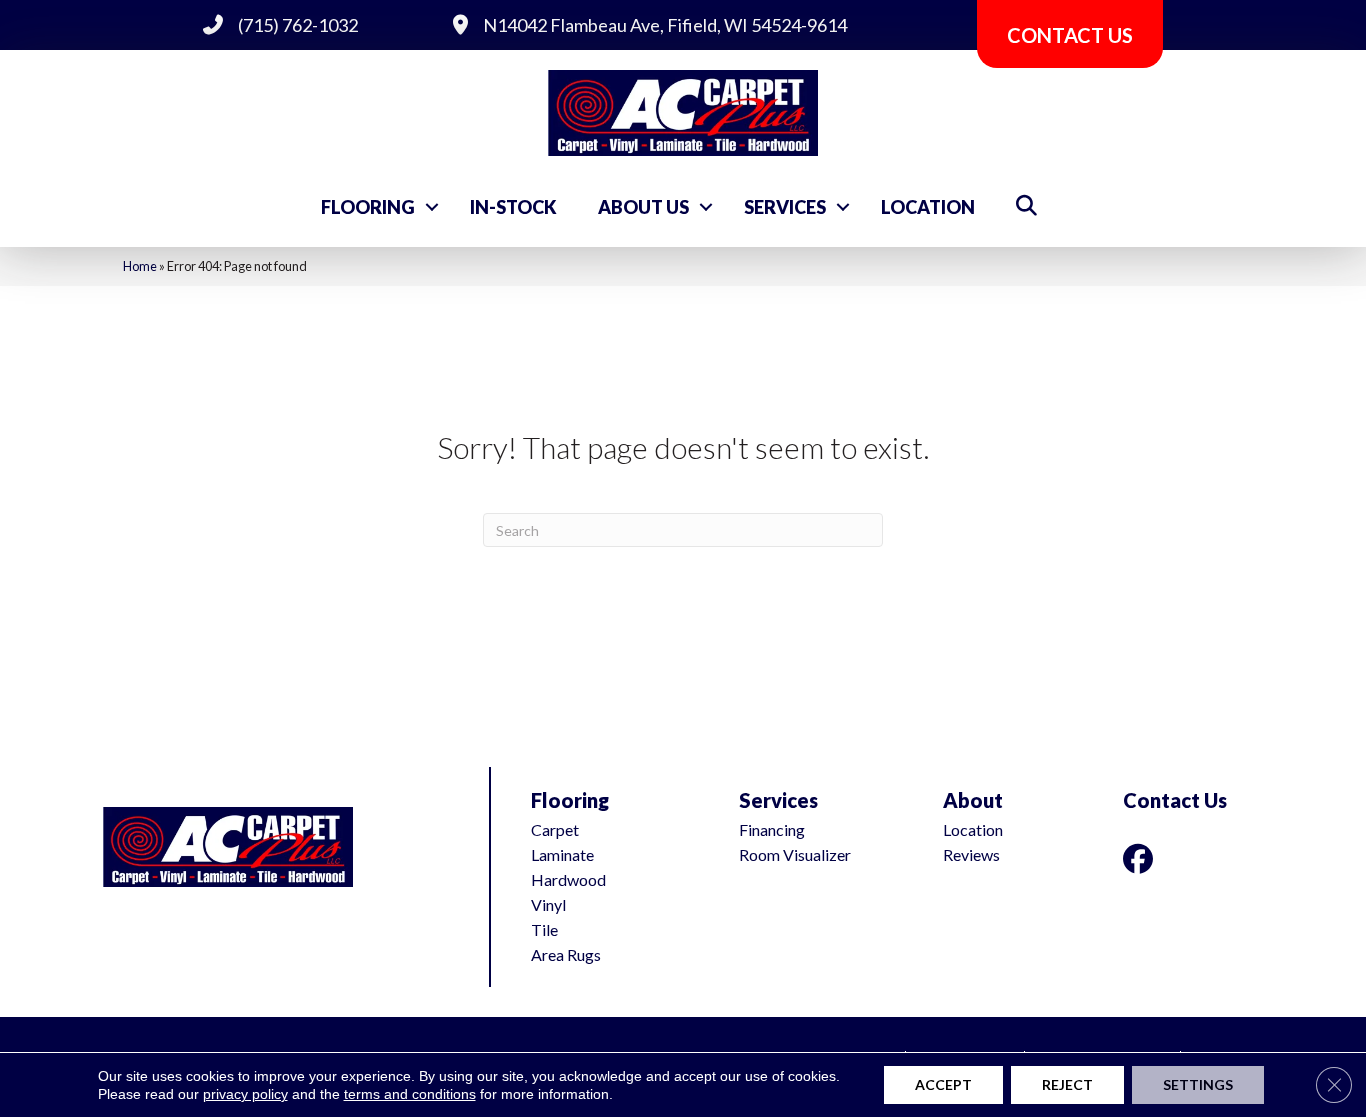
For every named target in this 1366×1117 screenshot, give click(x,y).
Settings (1198, 1084)
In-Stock (513, 207)
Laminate (562, 854)
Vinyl (548, 904)
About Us (643, 207)
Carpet (555, 829)
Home (140, 266)
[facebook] (1142, 858)
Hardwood (568, 879)
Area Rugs (566, 954)
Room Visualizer (795, 854)
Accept (943, 1084)
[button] (432, 207)
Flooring (368, 207)
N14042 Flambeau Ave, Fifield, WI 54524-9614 (665, 25)
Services (785, 207)
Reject (1067, 1084)
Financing (772, 829)
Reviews (971, 854)
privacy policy (245, 1094)
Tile (544, 929)
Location (928, 207)
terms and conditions (410, 1094)
